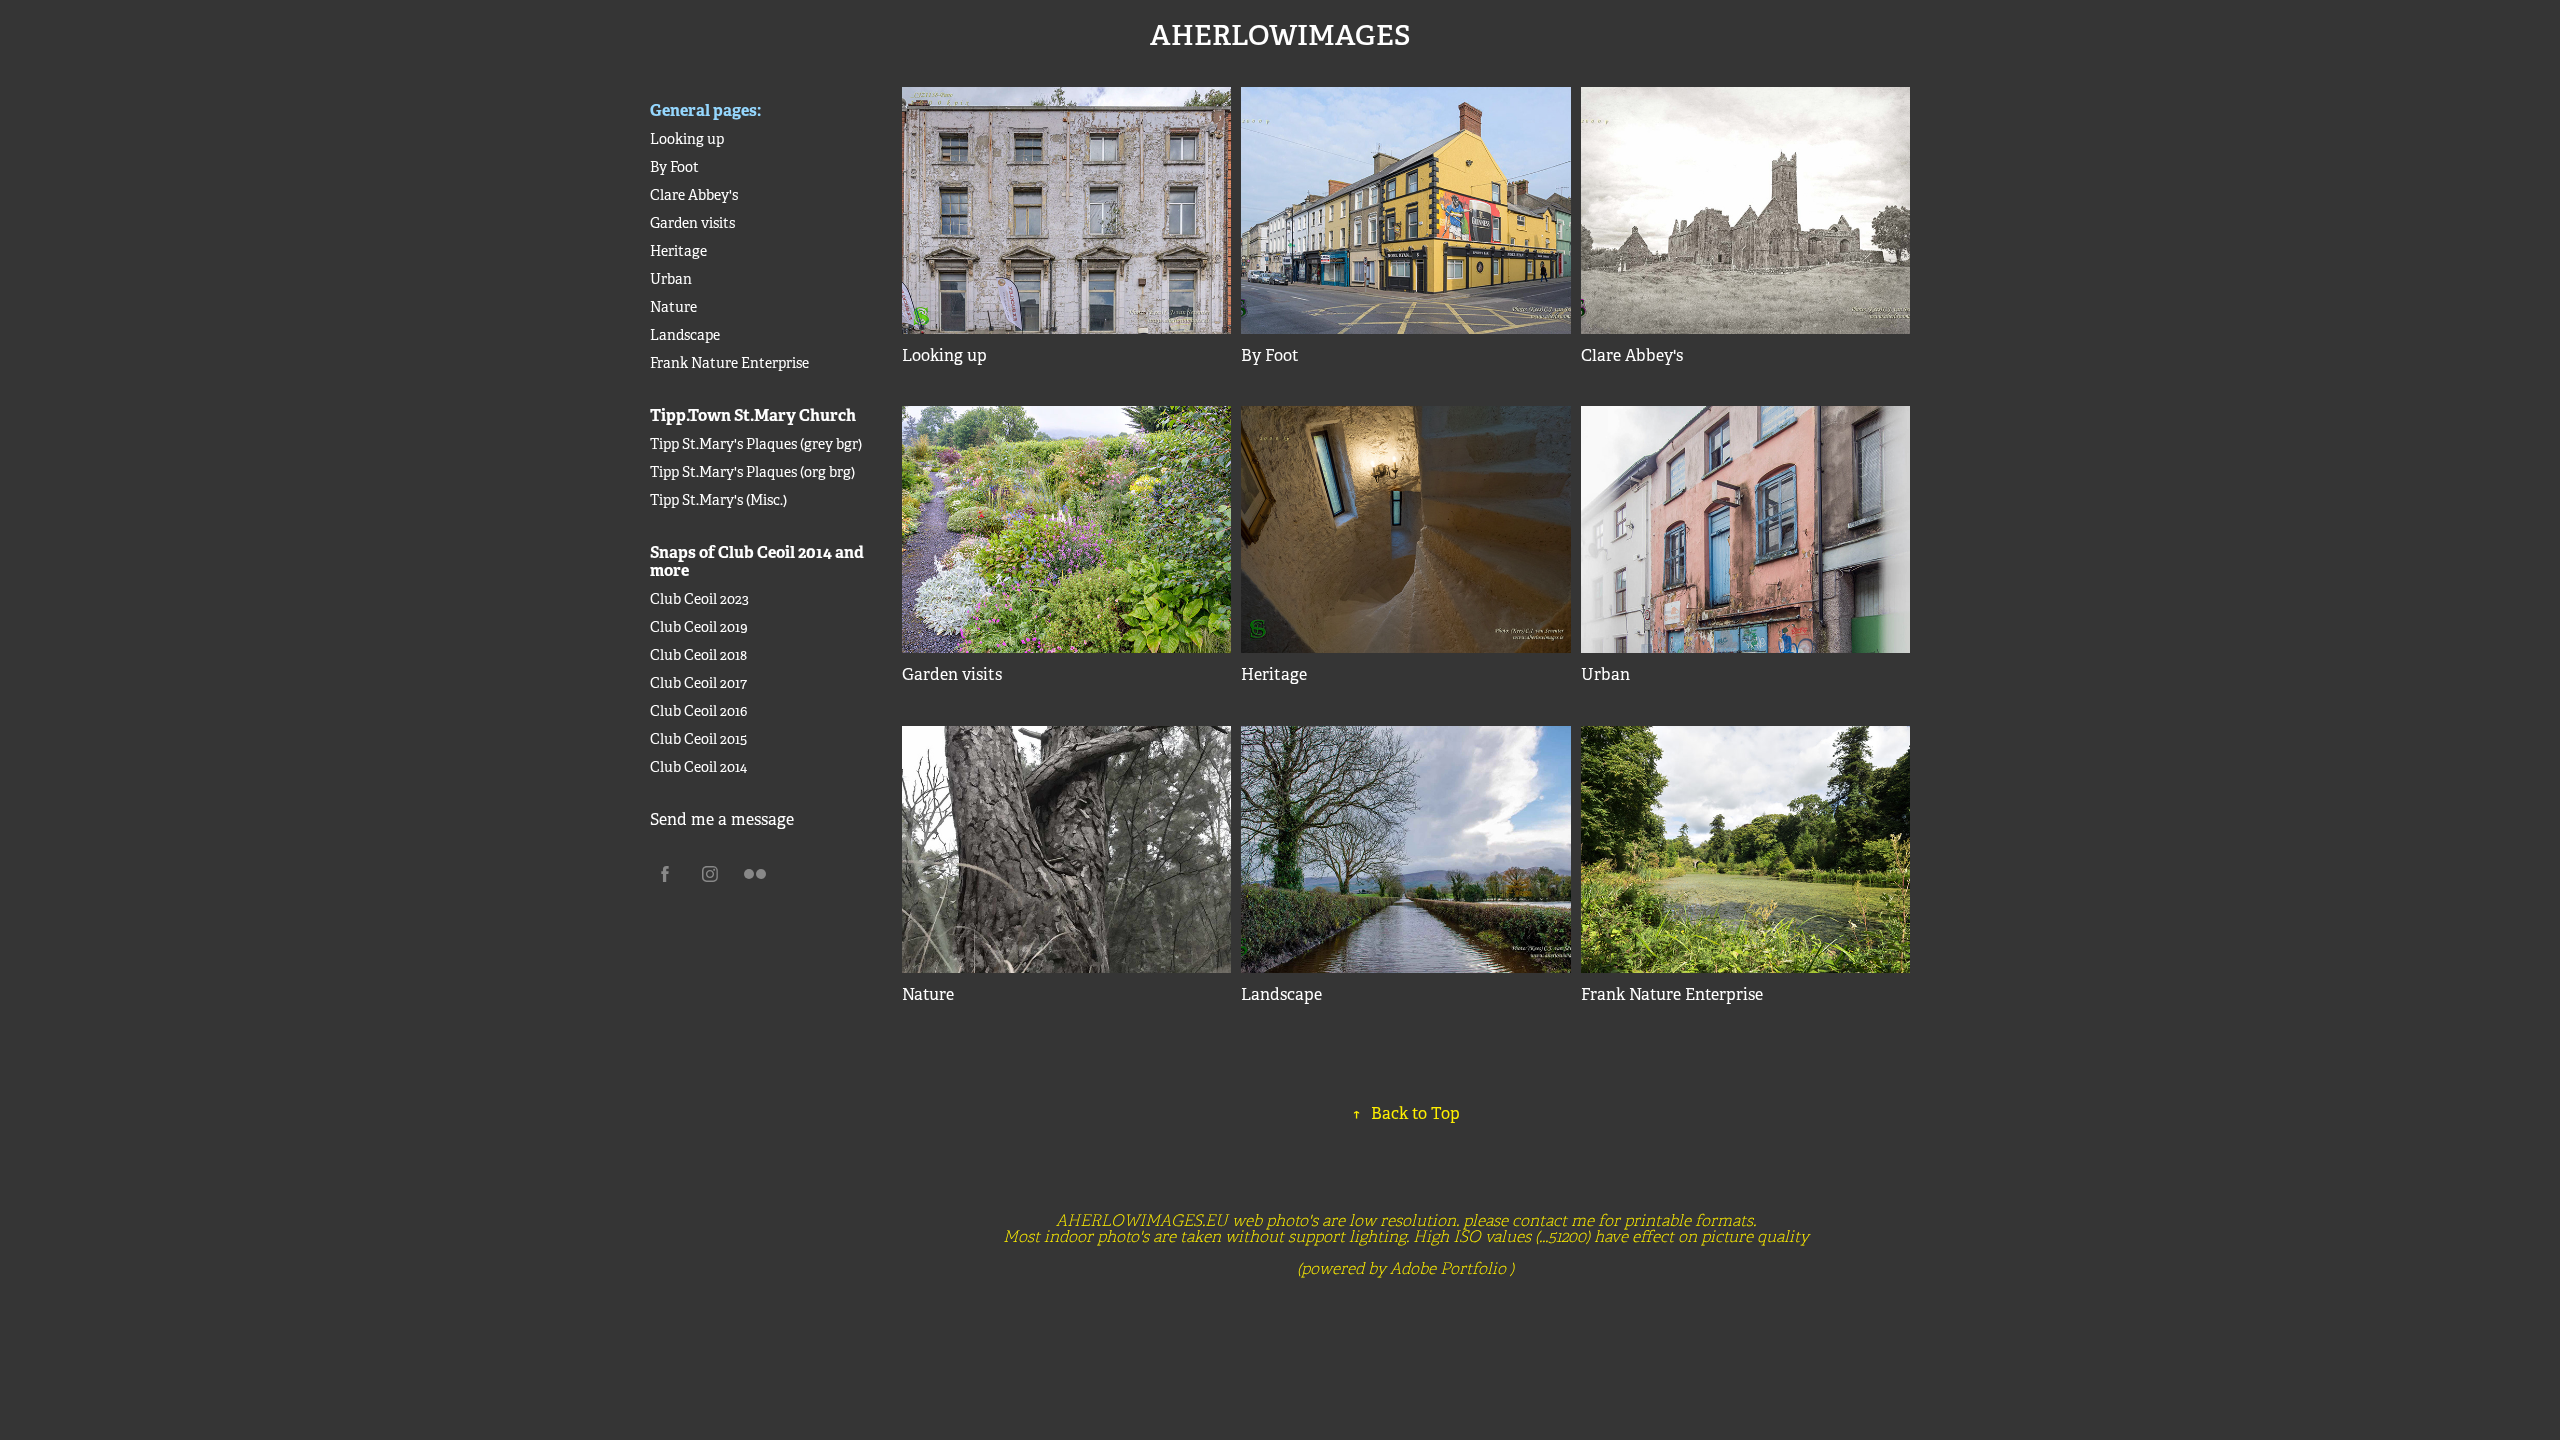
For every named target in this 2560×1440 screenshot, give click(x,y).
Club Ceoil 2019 (699, 627)
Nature (673, 307)
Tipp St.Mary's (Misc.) (718, 500)
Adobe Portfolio (1448, 1269)
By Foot (674, 167)
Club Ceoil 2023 (699, 599)
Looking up (687, 139)
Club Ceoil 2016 (698, 711)
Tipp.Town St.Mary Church (753, 415)
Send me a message (722, 819)
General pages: (705, 110)
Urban (671, 279)
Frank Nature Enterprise (729, 363)
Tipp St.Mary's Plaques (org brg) (752, 472)
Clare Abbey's (694, 195)
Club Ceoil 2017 (698, 683)
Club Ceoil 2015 (698, 739)
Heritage (678, 251)
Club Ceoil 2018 (698, 655)
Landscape (685, 335)
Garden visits (692, 223)
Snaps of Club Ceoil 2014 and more (757, 561)
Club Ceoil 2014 (698, 767)
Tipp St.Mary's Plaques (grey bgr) (756, 444)
